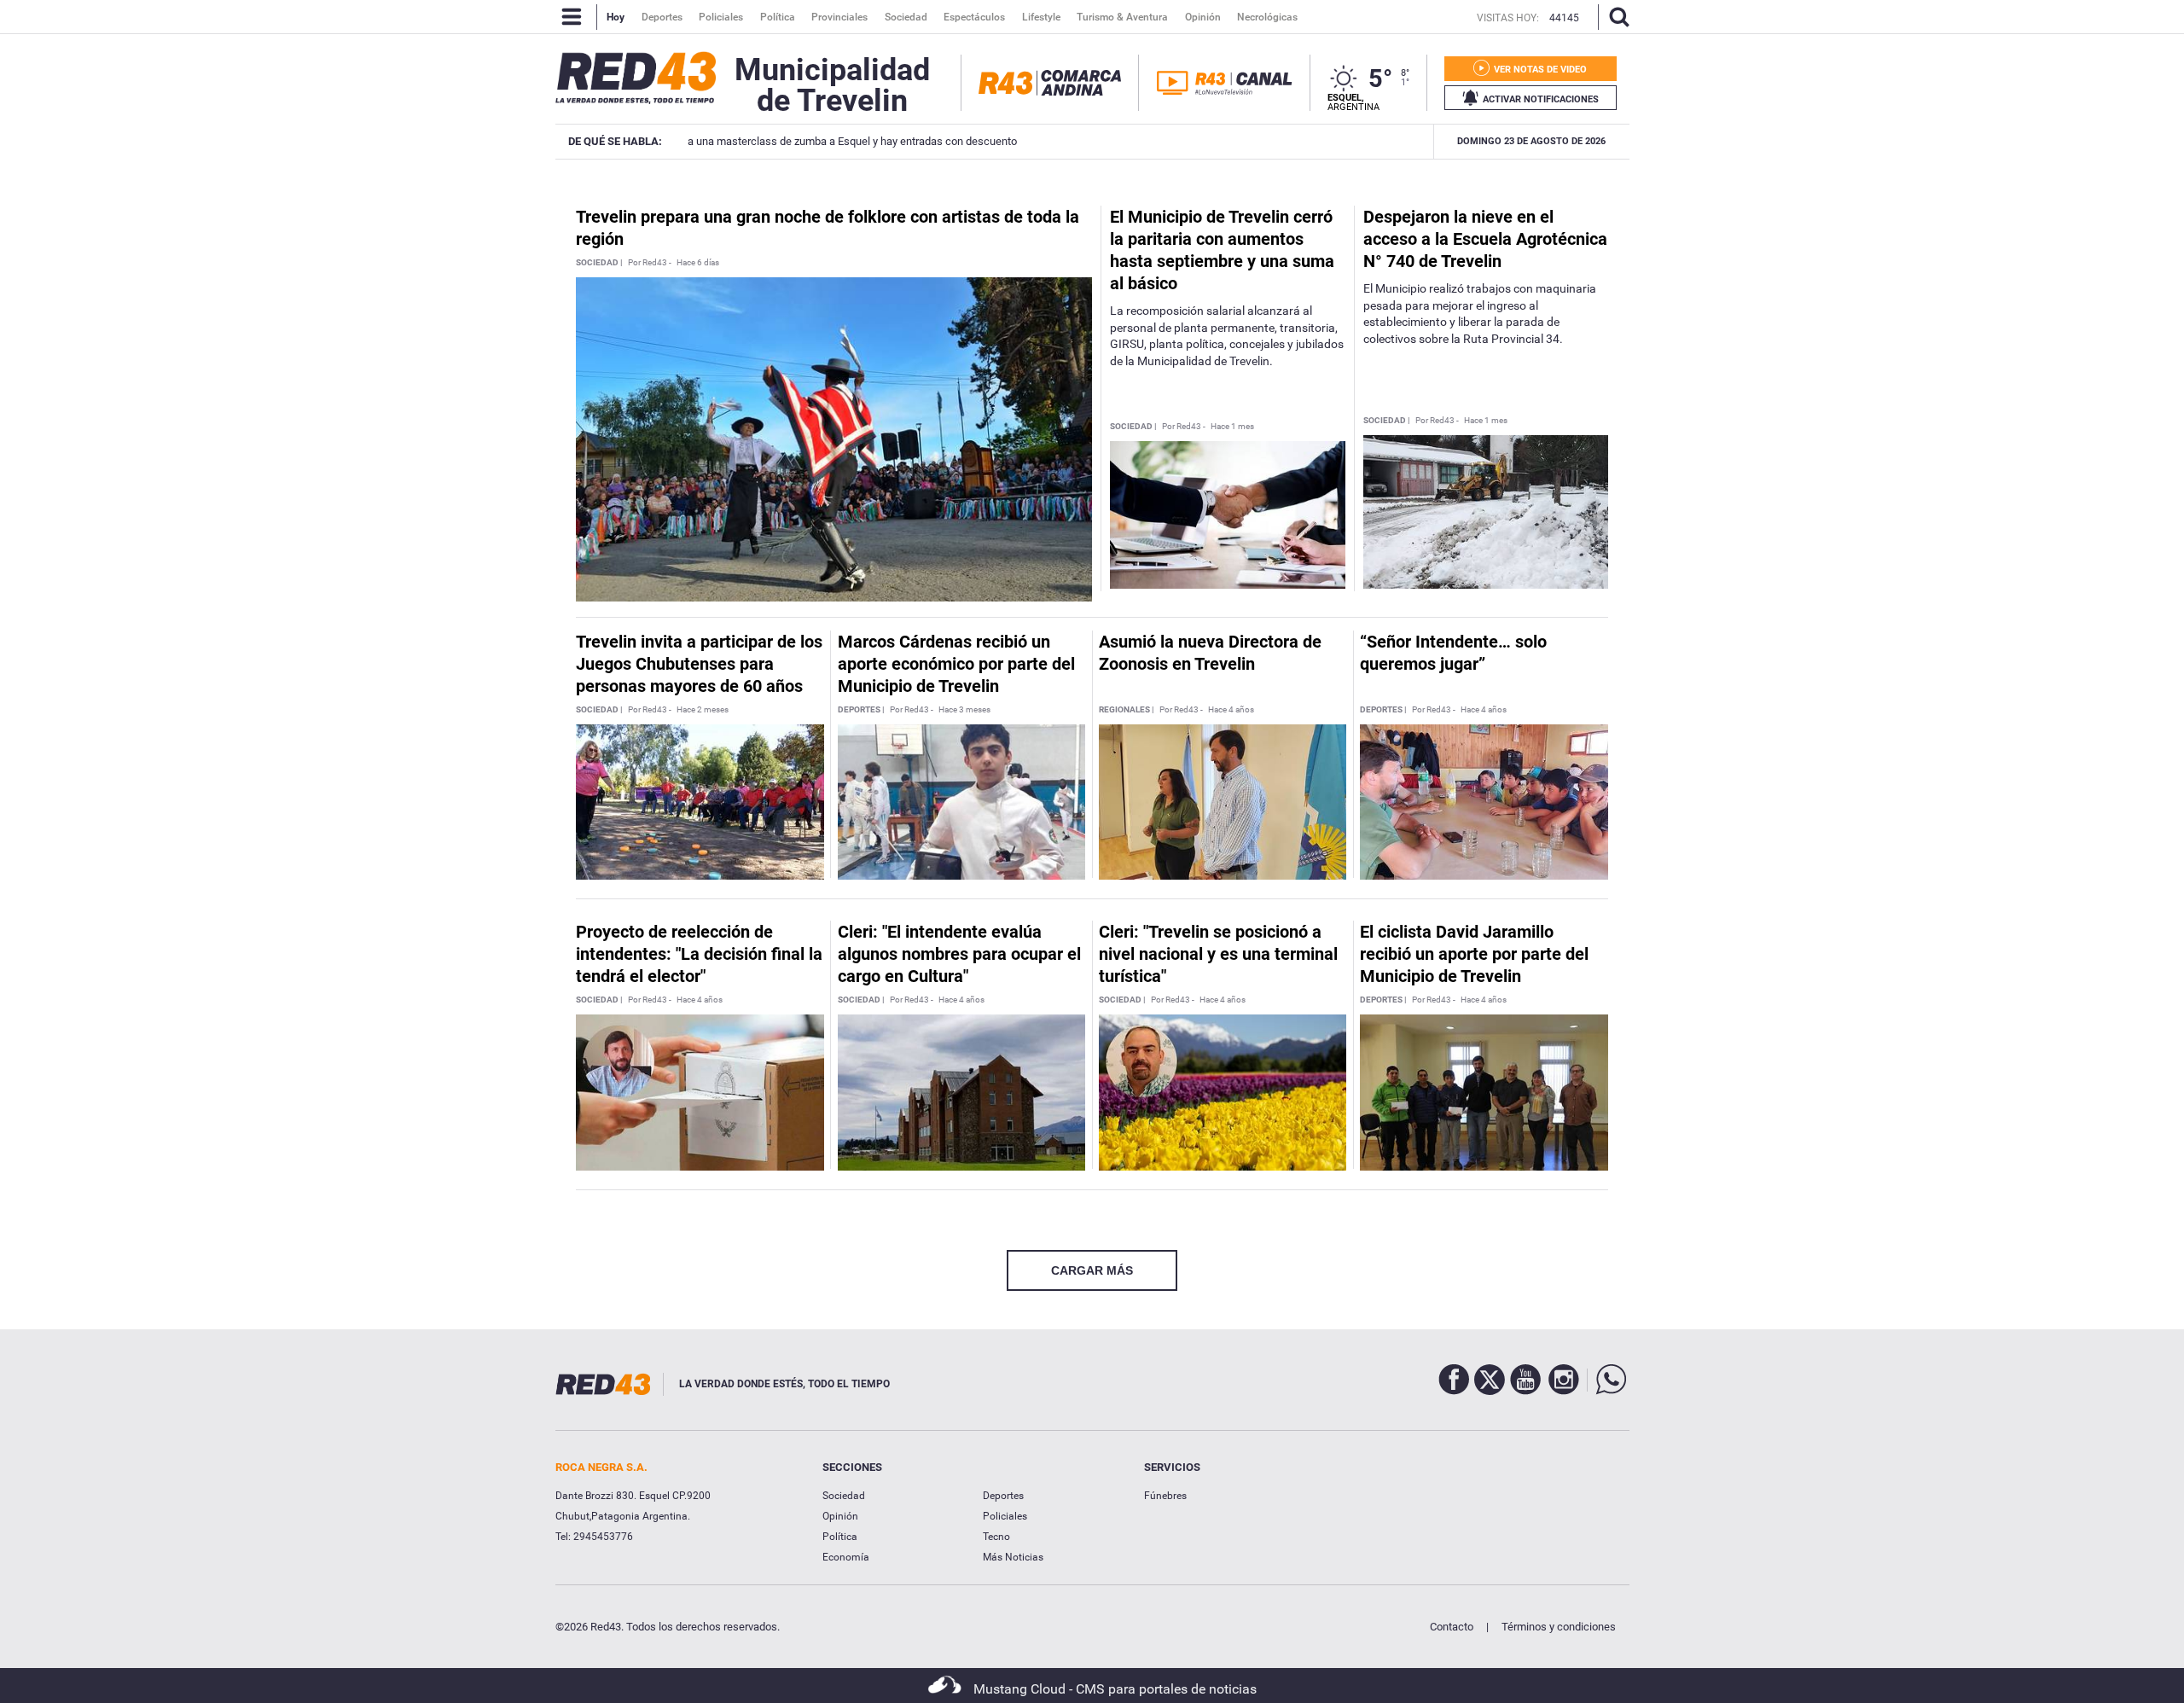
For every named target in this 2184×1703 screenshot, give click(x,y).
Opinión (840, 1516)
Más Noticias (1013, 1557)
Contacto (1452, 1627)
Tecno (996, 1537)
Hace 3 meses (964, 710)
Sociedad (844, 1496)
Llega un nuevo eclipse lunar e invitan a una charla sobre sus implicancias (1338, 141)
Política (840, 1537)
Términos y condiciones (1559, 1627)
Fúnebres (1165, 1496)
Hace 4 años (1231, 710)
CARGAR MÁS (1092, 1270)
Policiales (1005, 1516)
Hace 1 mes (1232, 427)
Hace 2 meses (703, 710)
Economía (846, 1557)
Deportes (1003, 1496)
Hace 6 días (698, 263)
